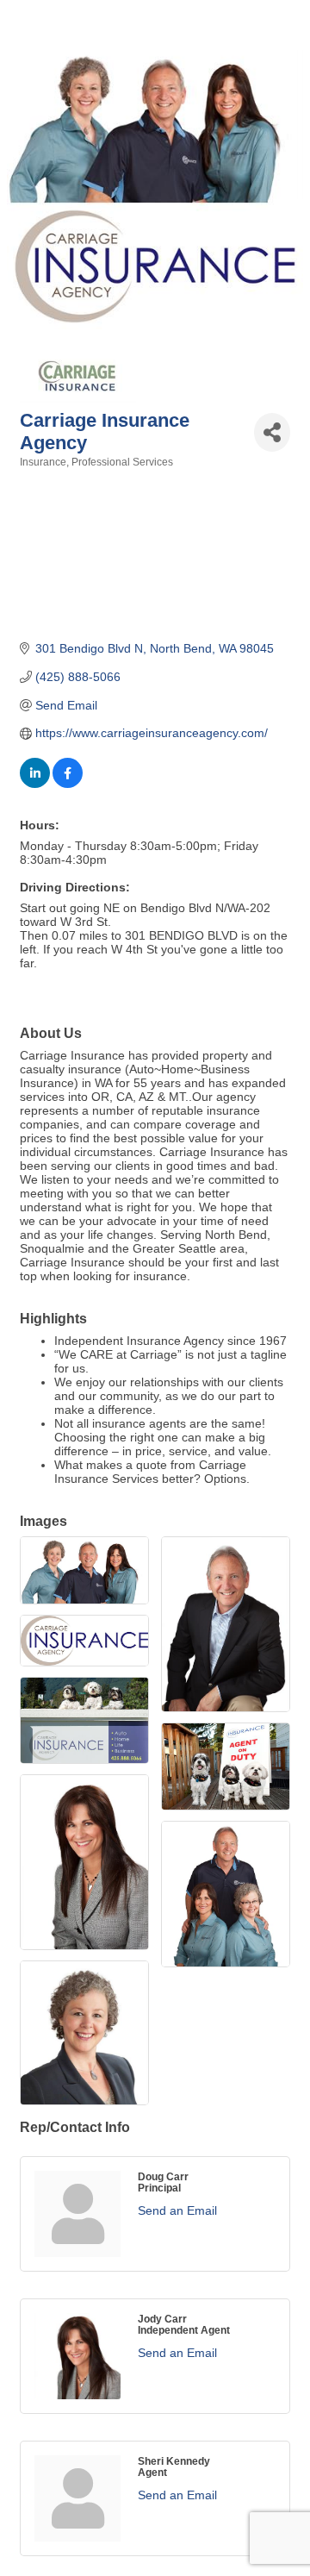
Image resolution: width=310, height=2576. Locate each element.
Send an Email (177, 2210)
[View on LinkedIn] (35, 784)
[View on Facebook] (68, 784)
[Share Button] (272, 432)
